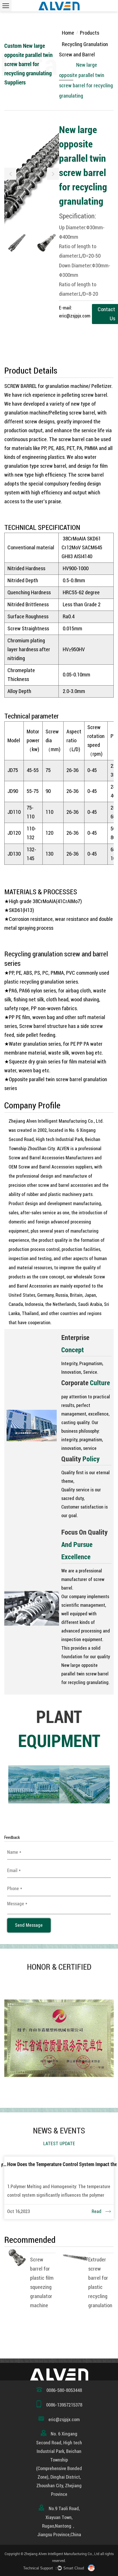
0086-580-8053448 (64, 2390)
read (97, 2211)
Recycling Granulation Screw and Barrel (83, 49)
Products (90, 33)
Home (68, 33)
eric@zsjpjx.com (64, 2420)
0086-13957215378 (64, 2405)
